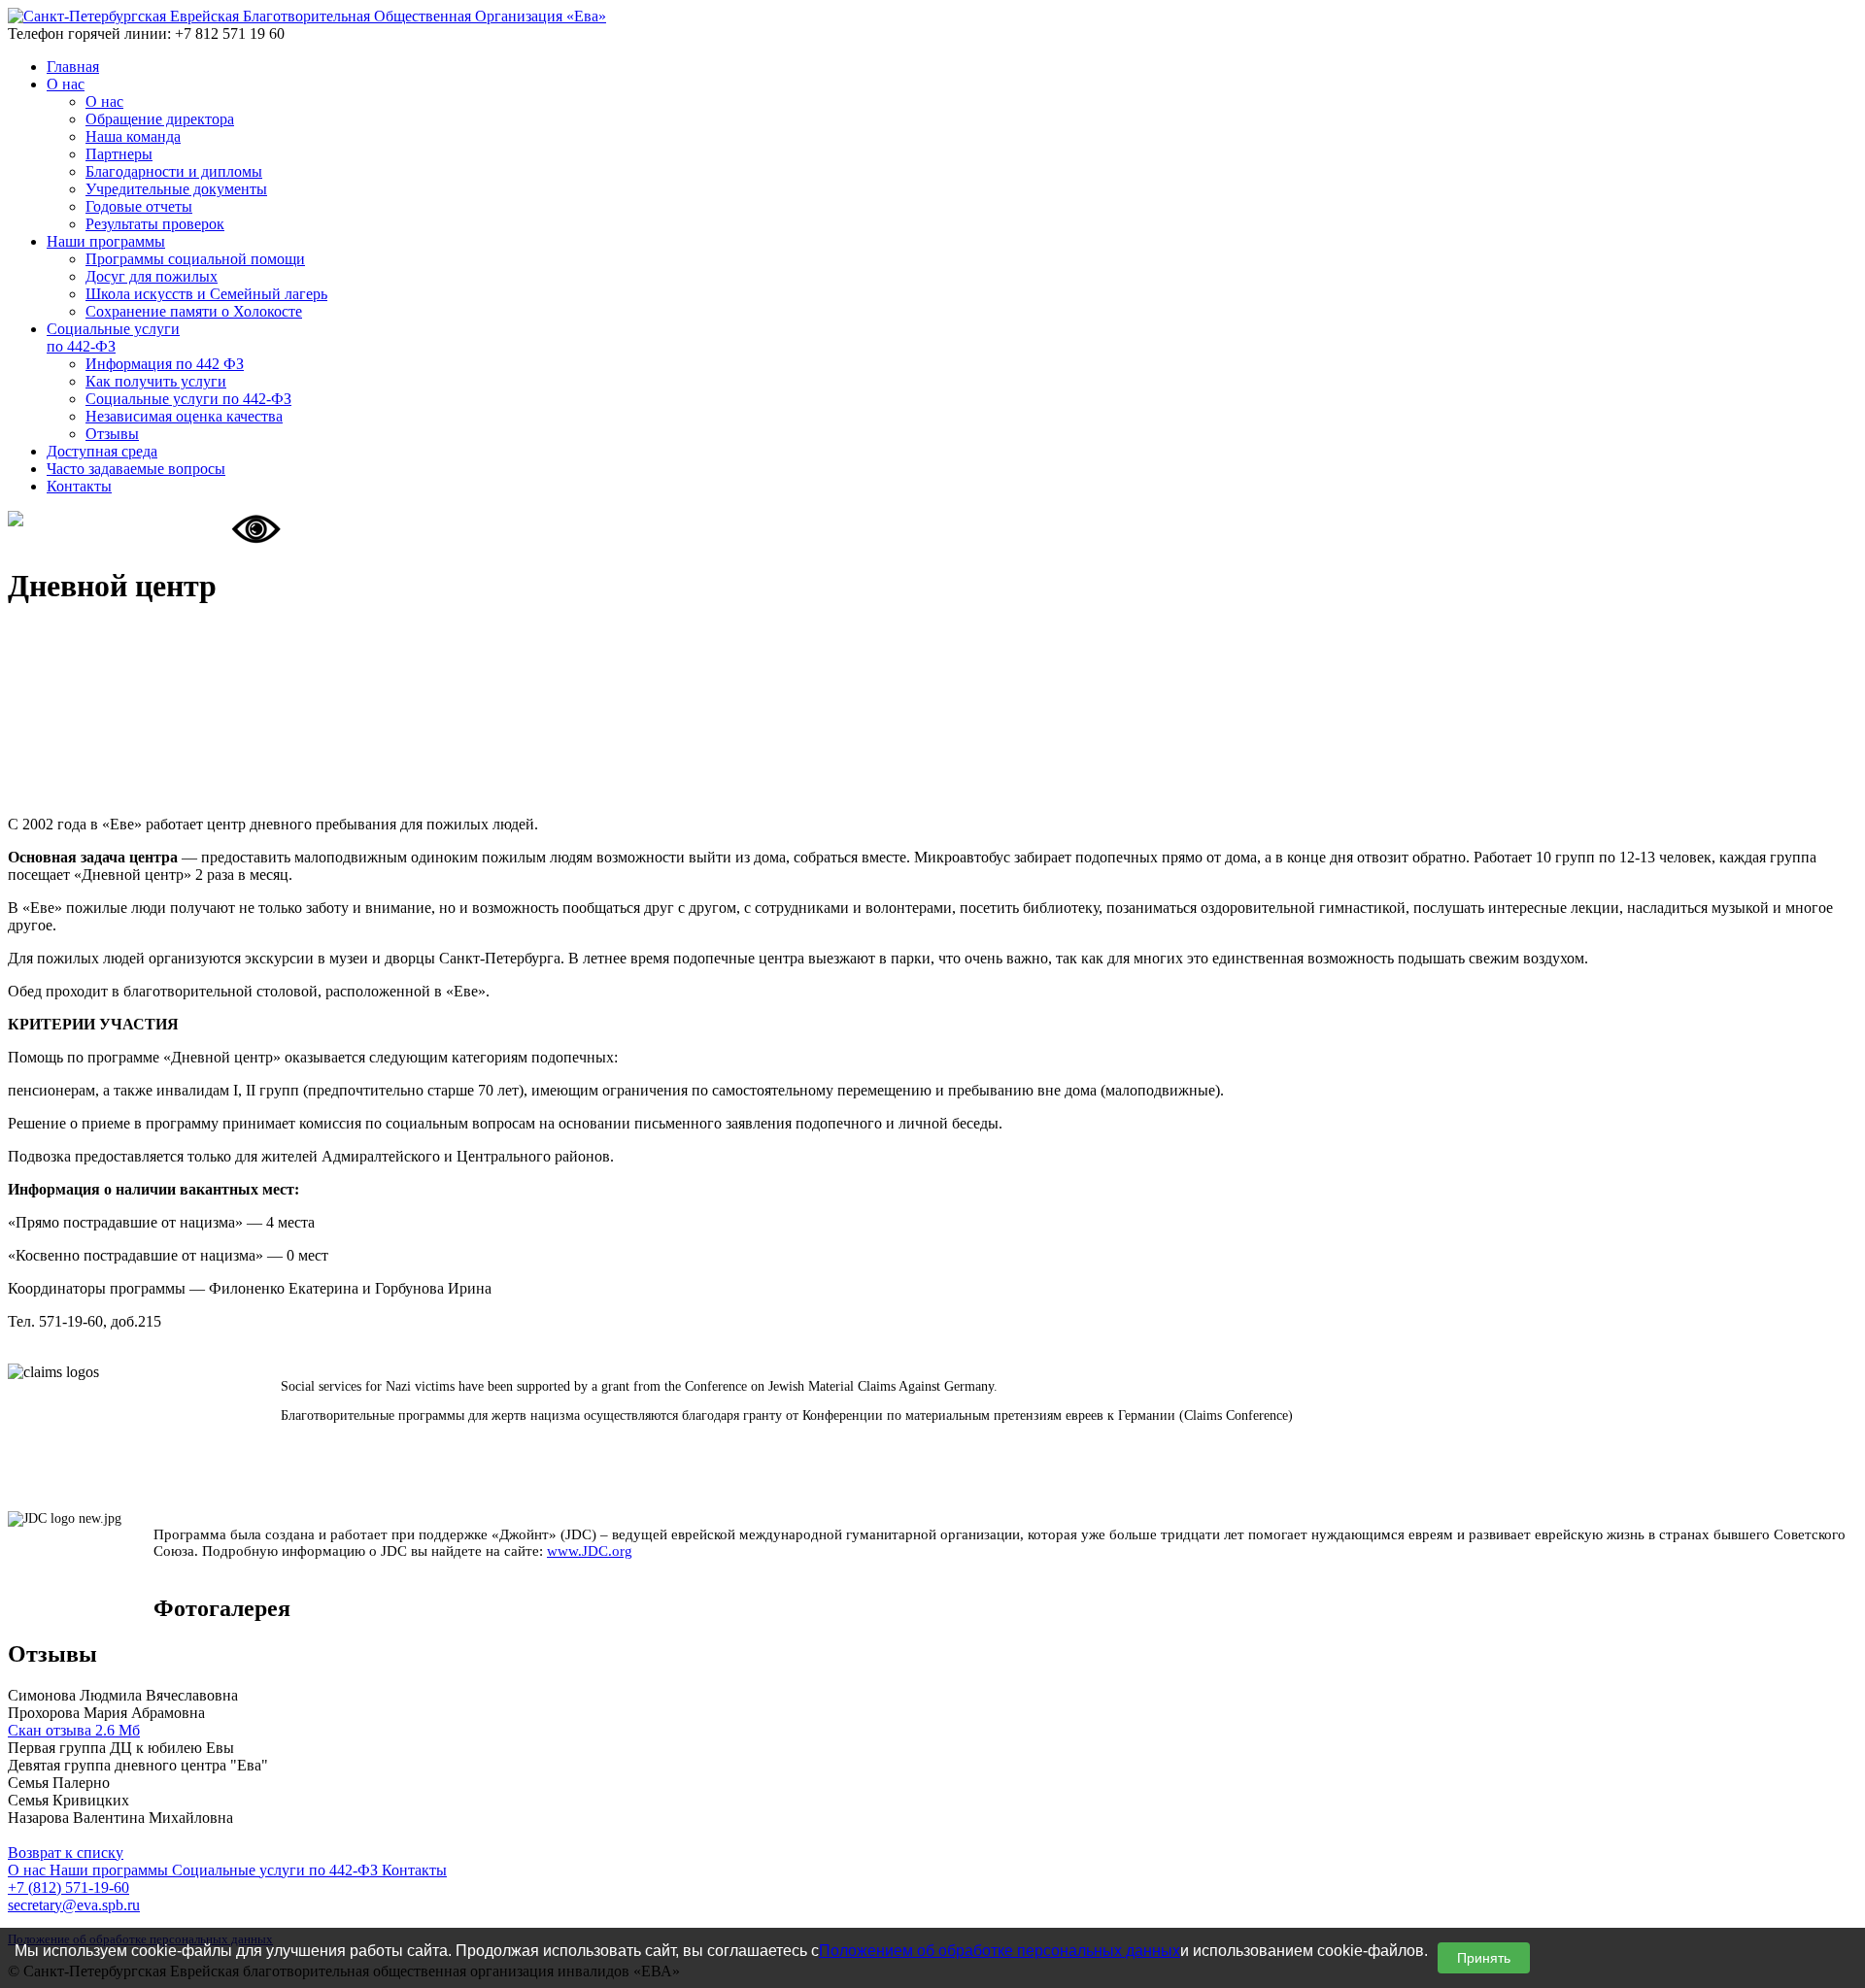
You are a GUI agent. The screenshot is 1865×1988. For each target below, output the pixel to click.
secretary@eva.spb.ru (74, 1905)
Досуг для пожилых (152, 276)
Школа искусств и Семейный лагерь (206, 294)
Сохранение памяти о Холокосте (194, 311)
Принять (1484, 1958)
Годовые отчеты (139, 206)
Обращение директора (160, 119)
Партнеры (119, 154)
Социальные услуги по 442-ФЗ (188, 399)
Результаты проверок (155, 224)
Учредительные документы (176, 189)
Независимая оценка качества (184, 416)
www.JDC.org (590, 1551)
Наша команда (133, 136)
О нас (104, 101)
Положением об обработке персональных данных (1000, 1951)
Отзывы (112, 434)
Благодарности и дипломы (174, 171)
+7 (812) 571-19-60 (68, 1887)
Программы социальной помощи (195, 259)
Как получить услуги (156, 381)
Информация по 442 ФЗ (165, 364)
